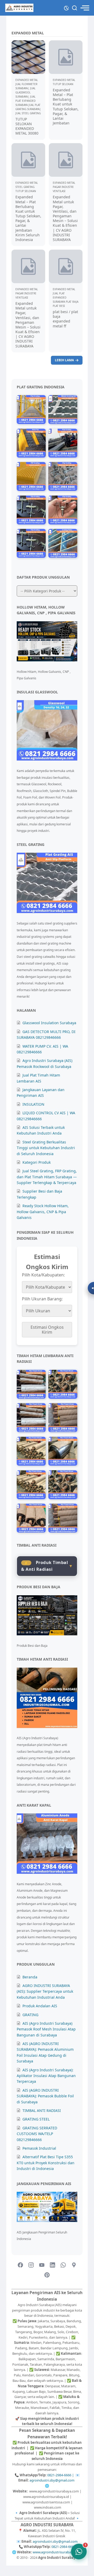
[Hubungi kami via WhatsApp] (79, 2552)
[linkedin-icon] (52, 2265)
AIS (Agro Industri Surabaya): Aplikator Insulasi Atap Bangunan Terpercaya (46, 2076)
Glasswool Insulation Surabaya (49, 1023)
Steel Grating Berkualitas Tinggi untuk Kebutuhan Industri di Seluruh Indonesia (46, 1148)
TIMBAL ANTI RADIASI (42, 2110)
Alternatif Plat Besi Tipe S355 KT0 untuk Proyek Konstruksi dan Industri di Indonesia (46, 2163)
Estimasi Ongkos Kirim (47, 1330)
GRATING (30, 2015)
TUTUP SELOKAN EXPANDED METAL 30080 (27, 126)
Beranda (30, 1977)
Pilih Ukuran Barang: (42, 1299)
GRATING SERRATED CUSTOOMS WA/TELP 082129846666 (37, 2134)
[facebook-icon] (20, 2265)
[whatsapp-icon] (63, 2265)
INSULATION (33, 1104)
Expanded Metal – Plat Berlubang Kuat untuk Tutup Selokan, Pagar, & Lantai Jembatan (66, 106)
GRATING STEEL (36, 2119)
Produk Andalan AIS (40, 2006)
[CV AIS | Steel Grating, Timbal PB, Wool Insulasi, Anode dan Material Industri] (19, 8)
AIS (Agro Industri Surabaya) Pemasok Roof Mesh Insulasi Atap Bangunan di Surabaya (46, 2029)
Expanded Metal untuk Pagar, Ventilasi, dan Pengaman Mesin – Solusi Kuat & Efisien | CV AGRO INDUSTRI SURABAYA (65, 218)
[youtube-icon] (42, 2265)
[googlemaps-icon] (74, 2265)
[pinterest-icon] (47, 2275)
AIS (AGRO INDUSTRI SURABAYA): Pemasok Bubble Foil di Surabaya (45, 2096)
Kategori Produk (37, 1162)
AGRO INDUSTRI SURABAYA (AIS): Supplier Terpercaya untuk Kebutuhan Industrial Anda (45, 1991)
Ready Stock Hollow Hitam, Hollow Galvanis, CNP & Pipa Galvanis (43, 1212)
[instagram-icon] (31, 2265)
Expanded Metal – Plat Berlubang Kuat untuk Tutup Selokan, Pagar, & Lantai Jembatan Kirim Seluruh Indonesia (28, 218)
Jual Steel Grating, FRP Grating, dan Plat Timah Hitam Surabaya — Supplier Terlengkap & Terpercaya (47, 1177)
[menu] (85, 8)
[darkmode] (66, 7)
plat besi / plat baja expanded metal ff (65, 319)
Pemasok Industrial (39, 2148)
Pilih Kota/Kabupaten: (43, 1275)
